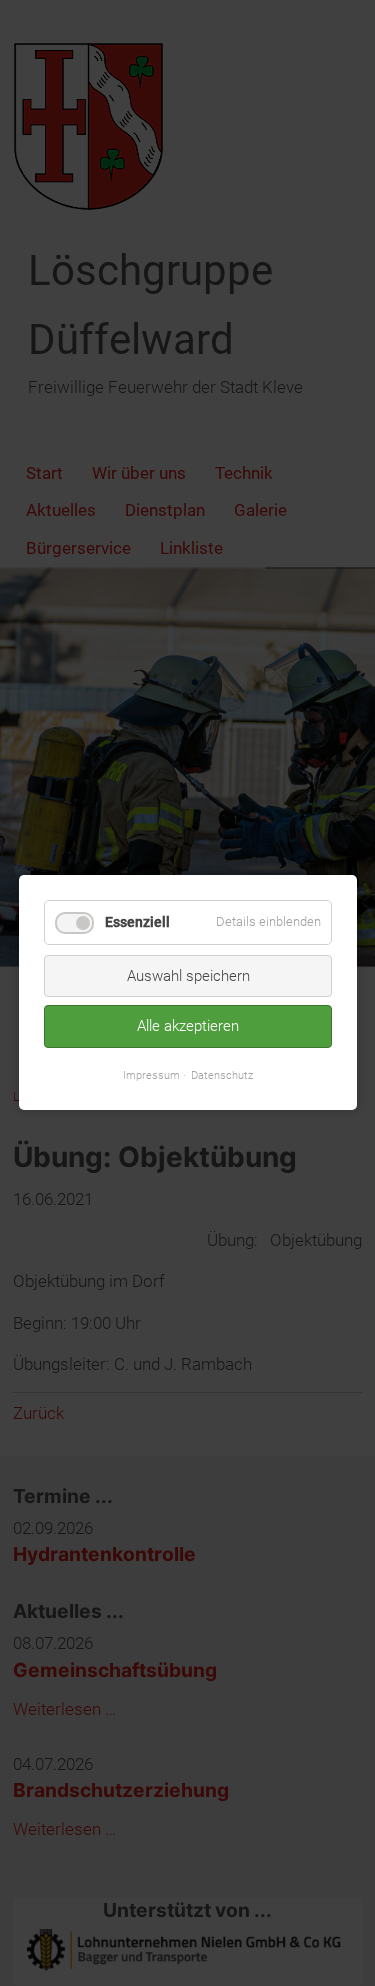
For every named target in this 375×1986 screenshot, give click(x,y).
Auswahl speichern (187, 976)
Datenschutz (222, 1075)
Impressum (151, 1075)
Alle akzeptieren (188, 1027)
